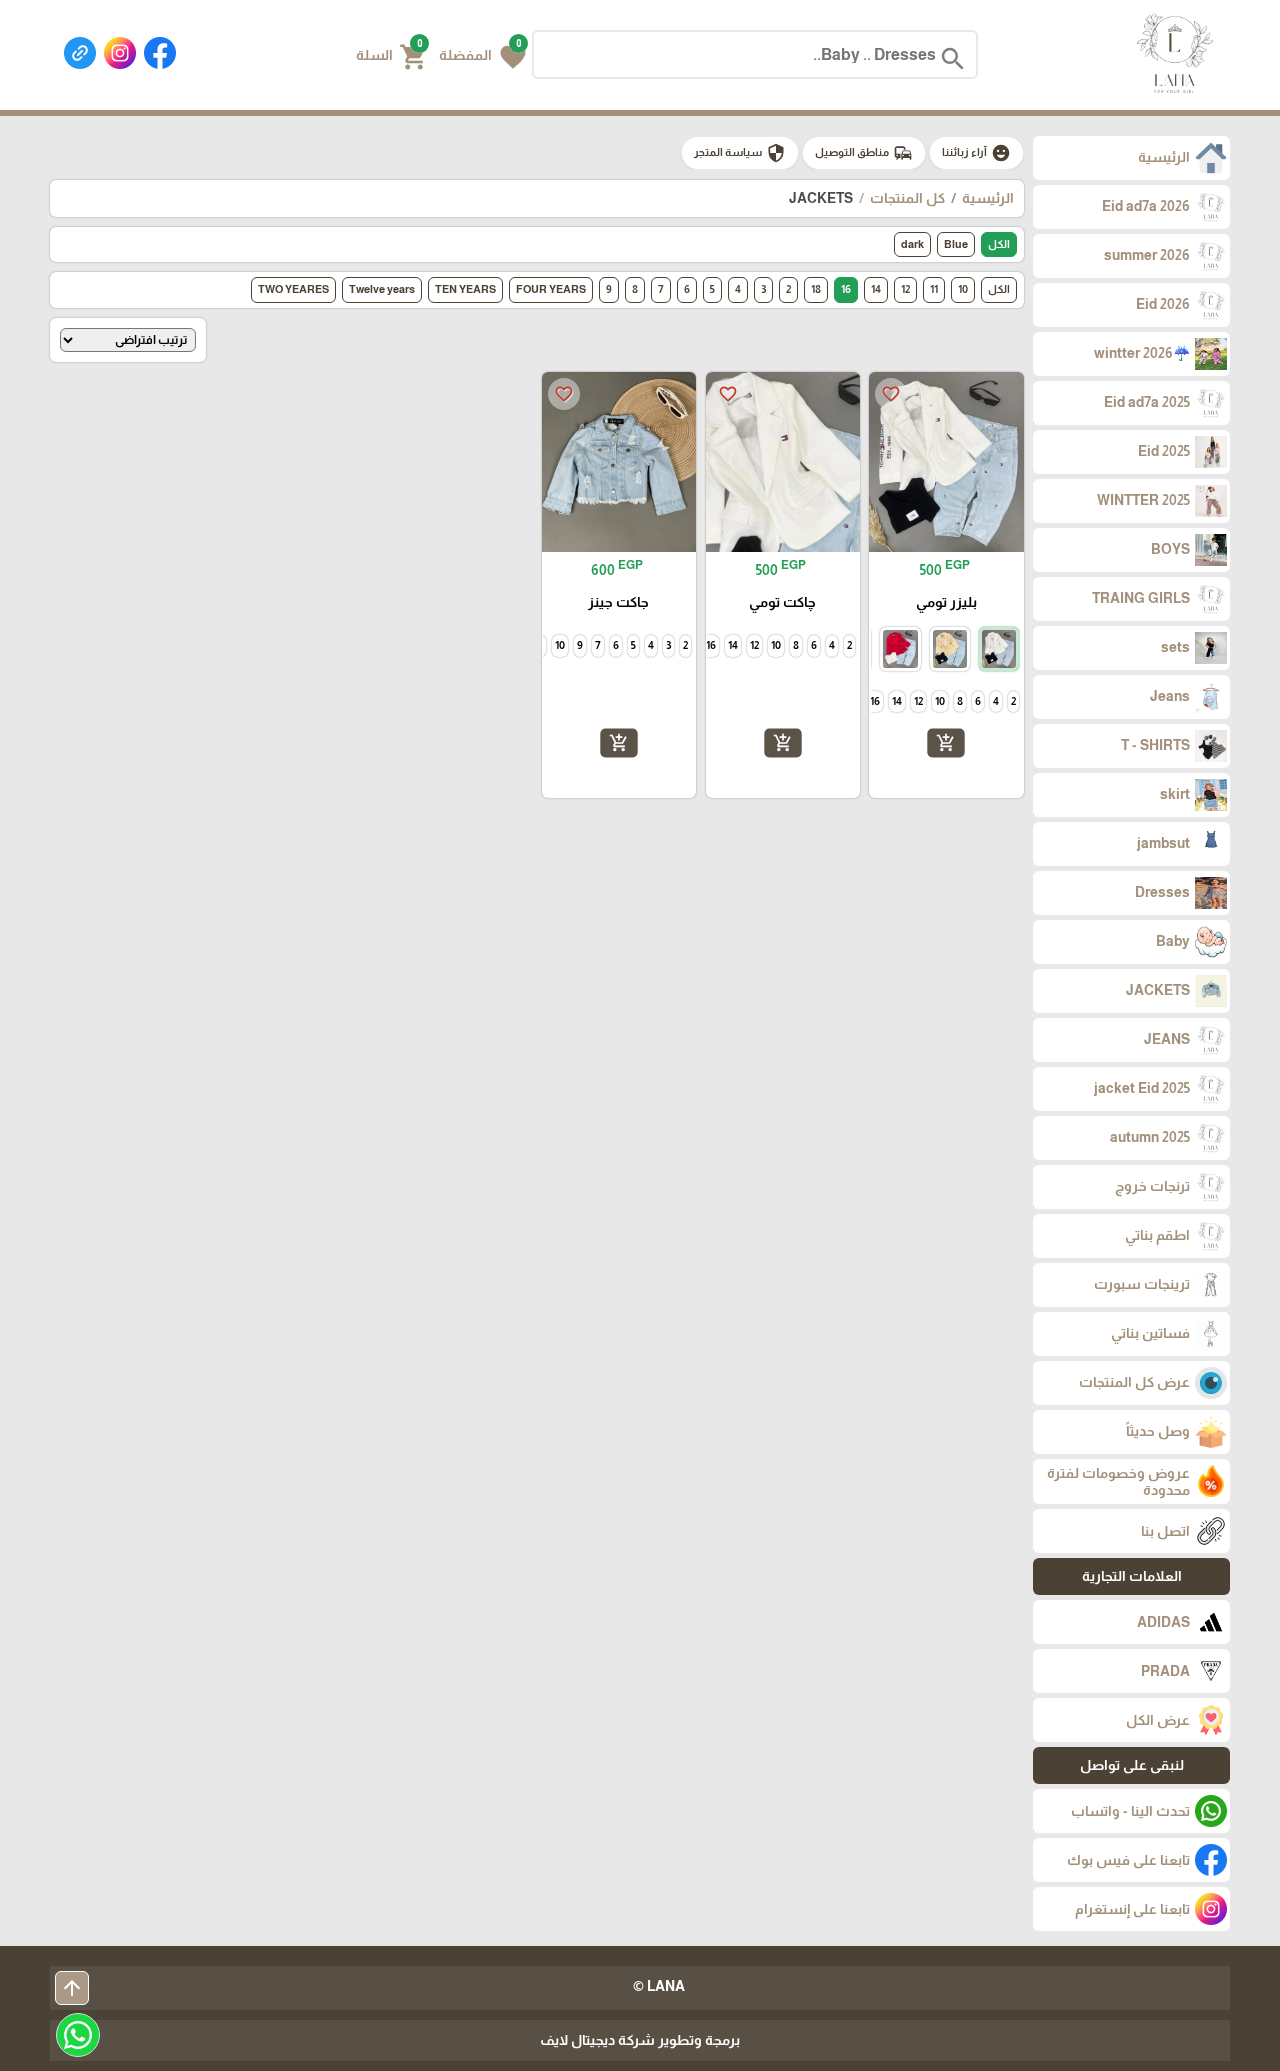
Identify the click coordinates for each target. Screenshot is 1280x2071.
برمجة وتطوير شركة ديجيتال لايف (640, 2040)
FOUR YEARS (551, 289)
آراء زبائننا (976, 153)
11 (934, 289)
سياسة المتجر (740, 153)
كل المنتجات (907, 198)
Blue (956, 244)
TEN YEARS (465, 289)
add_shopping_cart (946, 743)
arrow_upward (72, 1988)
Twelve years (382, 289)
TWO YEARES (293, 289)
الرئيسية (988, 198)
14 (876, 289)
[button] (482, 55)
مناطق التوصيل (864, 153)
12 (905, 289)
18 (816, 289)
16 (846, 289)
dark (912, 244)
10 (963, 289)
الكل (999, 244)
